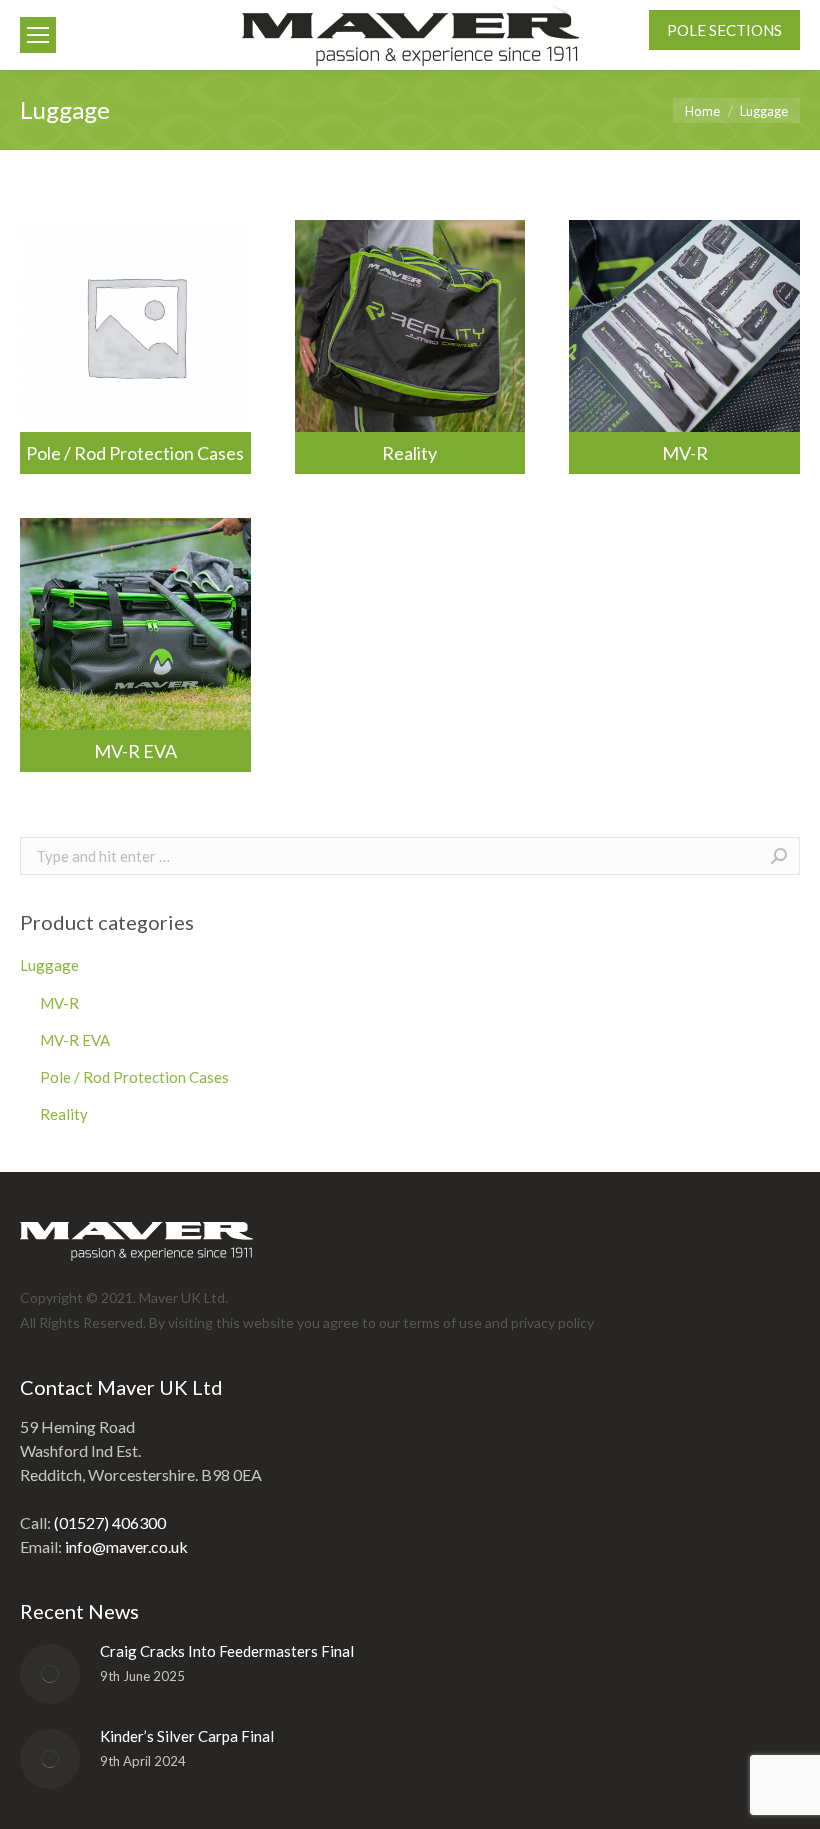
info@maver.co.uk (126, 1546)
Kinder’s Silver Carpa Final (187, 1736)
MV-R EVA (135, 751)
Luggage (49, 965)
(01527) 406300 (110, 1522)
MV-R (685, 453)
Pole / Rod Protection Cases (135, 453)
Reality (409, 453)
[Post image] (50, 1674)
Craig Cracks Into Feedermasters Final (227, 1651)
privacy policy (552, 1322)
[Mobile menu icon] (38, 35)
